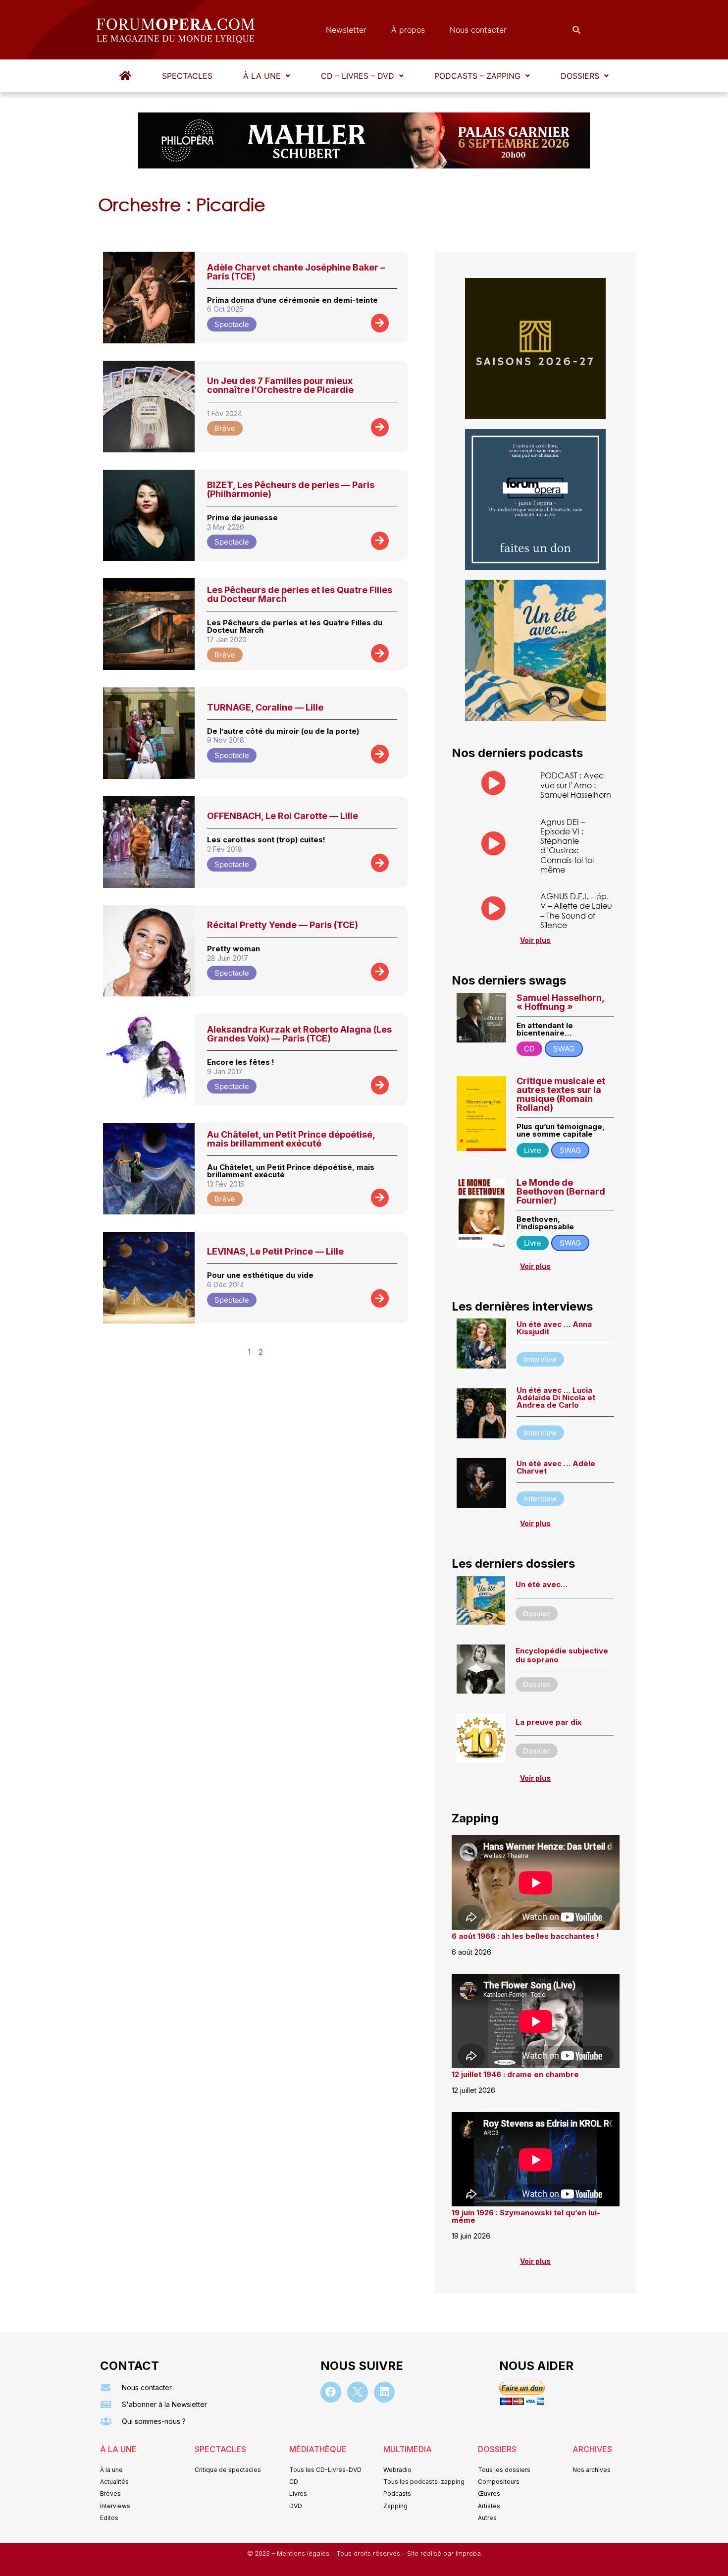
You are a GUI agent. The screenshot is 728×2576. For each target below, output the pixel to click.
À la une (262, 76)
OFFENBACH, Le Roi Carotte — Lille (283, 816)
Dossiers (580, 76)
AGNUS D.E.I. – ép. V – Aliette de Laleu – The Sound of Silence (576, 910)
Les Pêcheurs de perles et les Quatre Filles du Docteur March (300, 594)
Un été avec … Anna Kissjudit (554, 1328)
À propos (408, 30)
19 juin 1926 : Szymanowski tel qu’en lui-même (526, 2216)
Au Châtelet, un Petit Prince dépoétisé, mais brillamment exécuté (291, 1139)
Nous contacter (478, 30)
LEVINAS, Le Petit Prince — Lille (275, 1251)
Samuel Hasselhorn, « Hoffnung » (560, 1002)
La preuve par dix (548, 1722)
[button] (267, 76)
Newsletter (346, 30)
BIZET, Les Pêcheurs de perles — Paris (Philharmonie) (291, 489)
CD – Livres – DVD (358, 76)
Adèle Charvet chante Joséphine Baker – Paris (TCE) (296, 272)
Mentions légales (304, 2553)
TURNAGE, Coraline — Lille (265, 707)
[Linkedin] (384, 2392)
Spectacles (187, 76)
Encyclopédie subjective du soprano (562, 1655)
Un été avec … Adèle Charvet (556, 1467)
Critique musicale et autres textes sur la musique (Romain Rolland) (561, 1094)
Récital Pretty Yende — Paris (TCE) (283, 925)
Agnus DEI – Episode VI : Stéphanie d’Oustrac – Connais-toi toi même (567, 846)
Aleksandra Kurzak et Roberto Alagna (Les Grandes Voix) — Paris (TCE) (299, 1034)
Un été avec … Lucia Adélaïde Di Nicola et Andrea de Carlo (556, 1398)
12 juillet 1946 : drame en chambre (515, 2074)
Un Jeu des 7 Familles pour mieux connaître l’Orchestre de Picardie (280, 385)
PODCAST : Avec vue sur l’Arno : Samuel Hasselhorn (576, 785)
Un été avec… (542, 1584)
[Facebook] (331, 2392)
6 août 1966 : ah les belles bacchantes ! (525, 1936)
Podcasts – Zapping (477, 76)
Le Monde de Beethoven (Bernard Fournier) (561, 1191)
